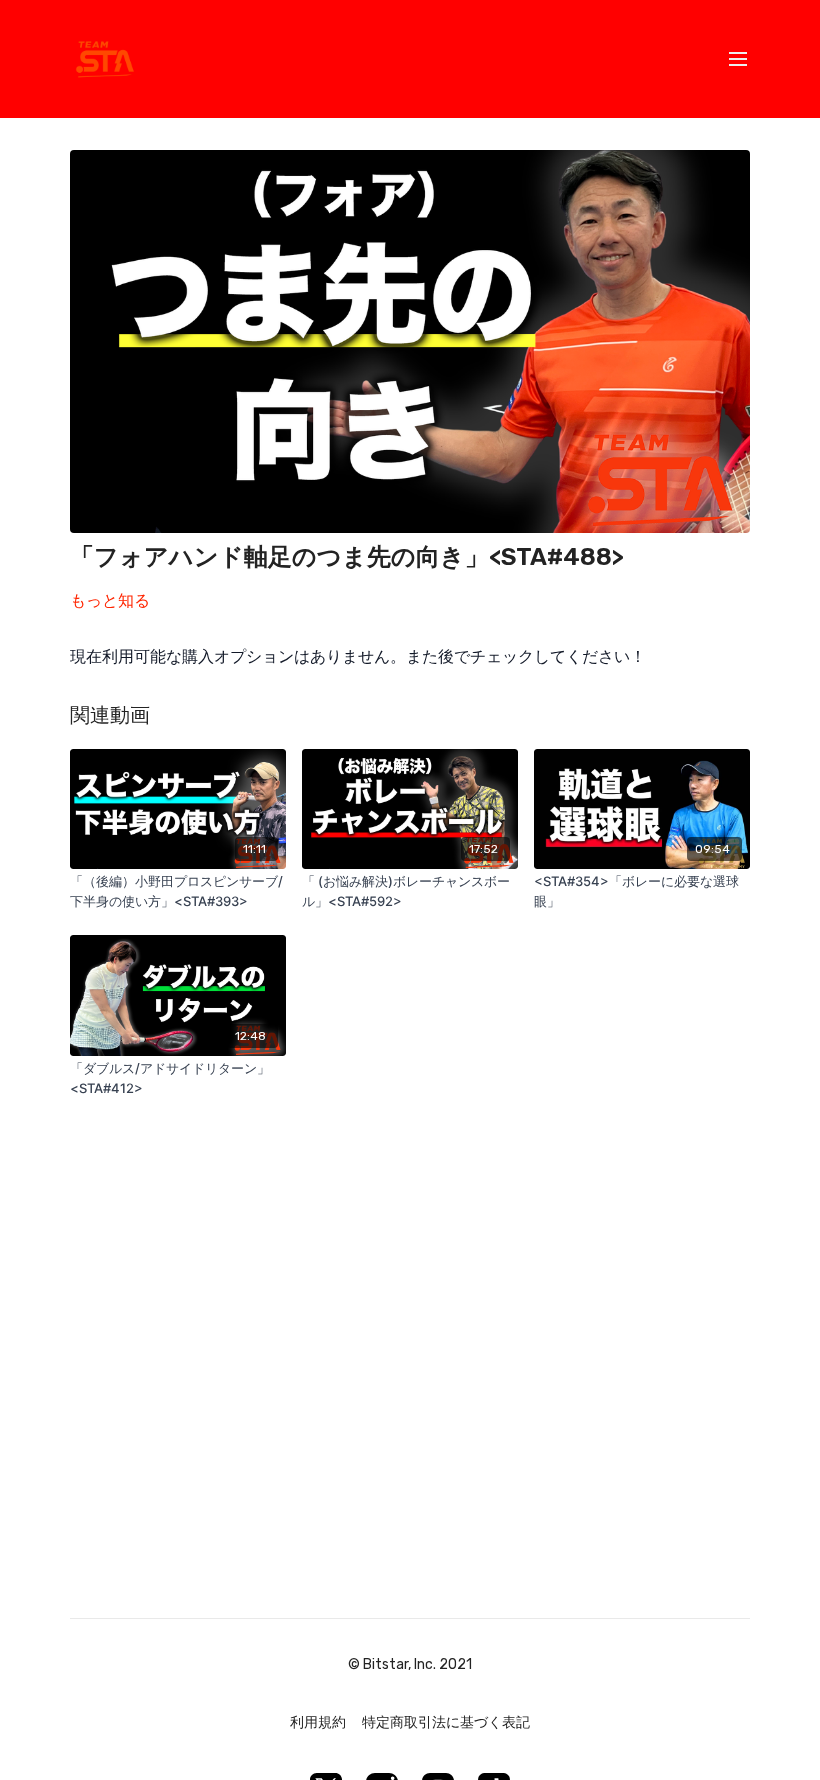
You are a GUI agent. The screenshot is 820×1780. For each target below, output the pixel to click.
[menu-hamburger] (738, 59)
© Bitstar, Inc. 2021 (410, 1665)
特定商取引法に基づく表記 (446, 1722)
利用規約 (318, 1722)
